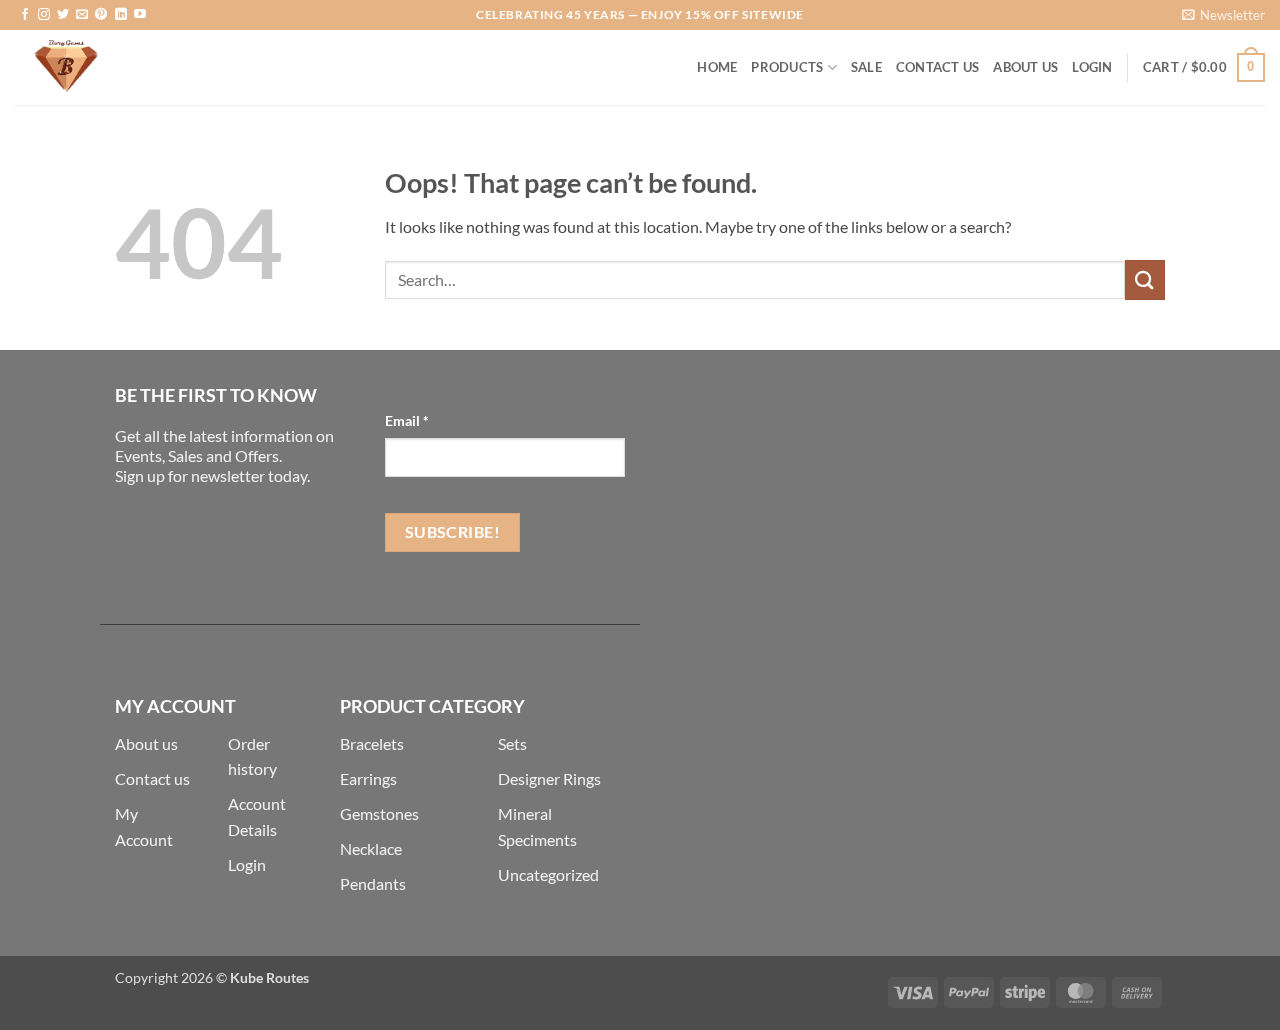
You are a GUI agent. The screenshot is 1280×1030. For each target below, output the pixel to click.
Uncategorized (548, 874)
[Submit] (1145, 279)
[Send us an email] (82, 15)
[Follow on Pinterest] (101, 15)
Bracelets (372, 743)
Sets (512, 743)
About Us (1025, 67)
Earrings (368, 778)
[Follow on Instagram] (44, 15)
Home (717, 67)
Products (787, 67)
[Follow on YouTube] (140, 15)
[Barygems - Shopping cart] (115, 67)
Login (247, 864)
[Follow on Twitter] (63, 15)
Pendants (373, 883)
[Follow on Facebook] (25, 15)
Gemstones (379, 813)
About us (146, 743)
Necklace (371, 848)
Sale (866, 67)
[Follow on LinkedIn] (121, 15)
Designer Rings (549, 778)
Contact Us (938, 67)
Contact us (152, 778)
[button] (1223, 15)
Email (407, 420)
